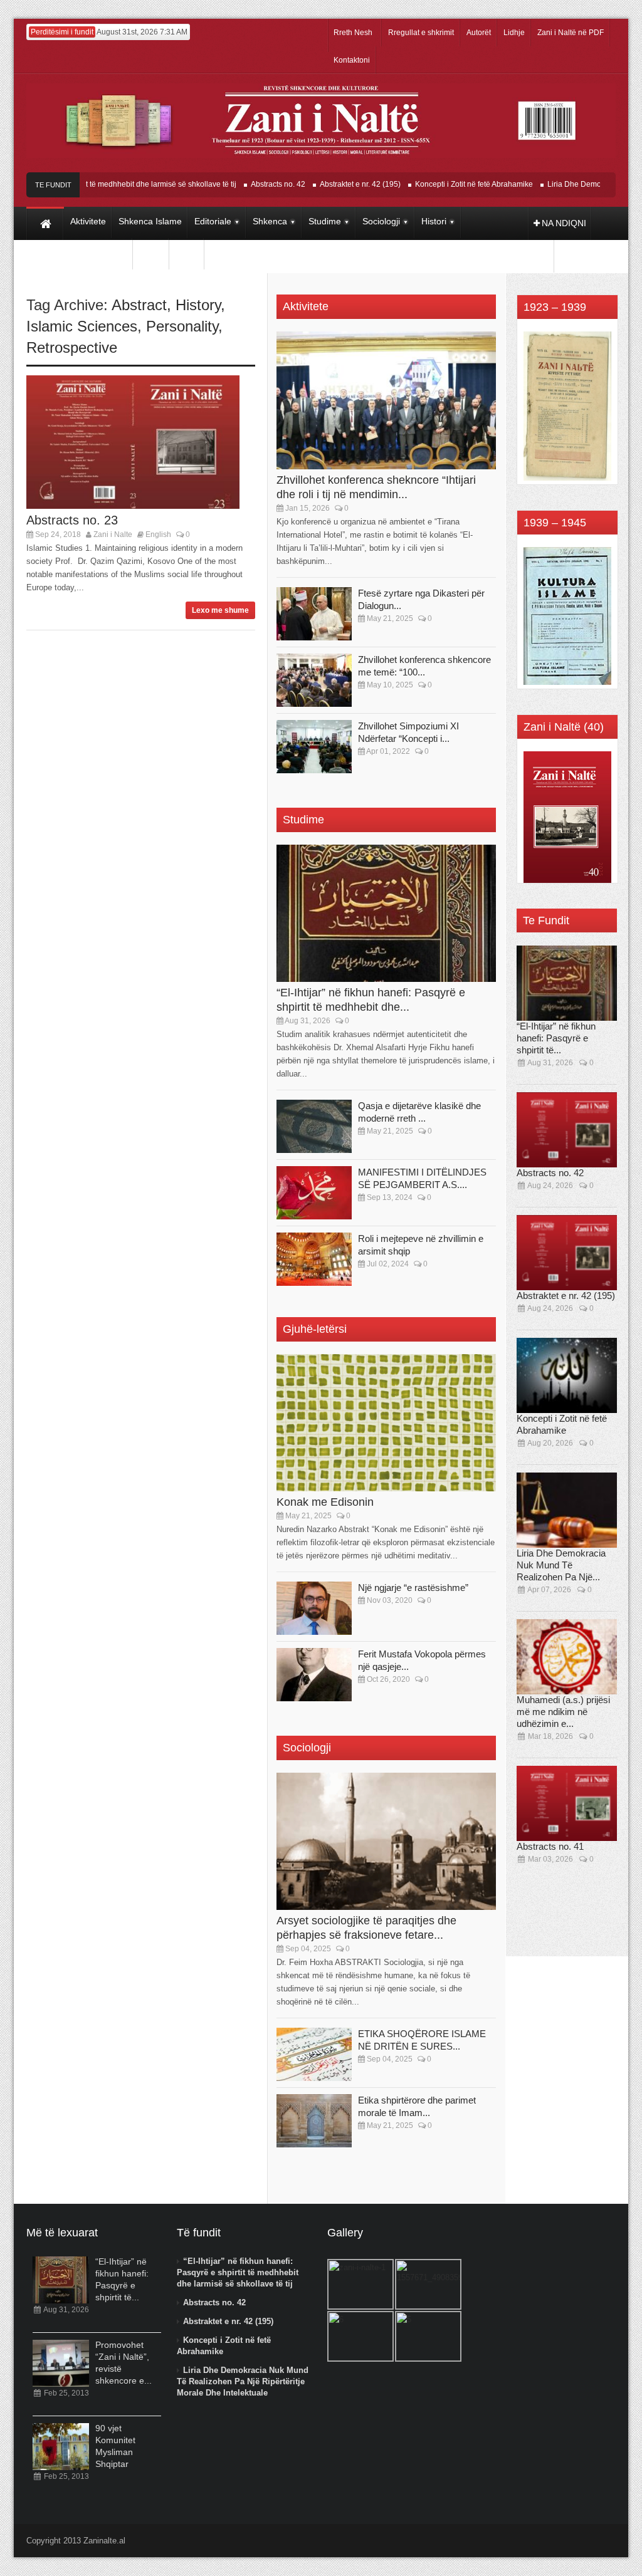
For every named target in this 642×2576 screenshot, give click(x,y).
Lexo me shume (220, 610)
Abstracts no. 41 (550, 1846)
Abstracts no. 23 (72, 520)
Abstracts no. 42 (245, 184)
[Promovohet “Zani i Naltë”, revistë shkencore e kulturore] (61, 2363)
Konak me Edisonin (325, 1502)
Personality (182, 326)
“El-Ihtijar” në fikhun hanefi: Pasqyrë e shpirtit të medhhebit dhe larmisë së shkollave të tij (238, 2272)
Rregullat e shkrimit (421, 33)
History (198, 305)
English (158, 534)
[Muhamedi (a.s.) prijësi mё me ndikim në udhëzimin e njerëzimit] (567, 1657)
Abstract (139, 305)
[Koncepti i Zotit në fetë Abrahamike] (567, 1375)
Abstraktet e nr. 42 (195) (328, 184)
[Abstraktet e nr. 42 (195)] (567, 1253)
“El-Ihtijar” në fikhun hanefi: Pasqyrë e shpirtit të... (556, 1038)
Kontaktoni (352, 60)
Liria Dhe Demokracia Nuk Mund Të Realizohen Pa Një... (561, 1565)
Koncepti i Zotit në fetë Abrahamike (441, 184)
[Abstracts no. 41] (567, 1803)
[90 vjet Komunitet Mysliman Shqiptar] (61, 2447)
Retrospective (72, 347)
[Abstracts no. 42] (567, 1130)
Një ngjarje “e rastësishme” (413, 1588)
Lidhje (514, 33)
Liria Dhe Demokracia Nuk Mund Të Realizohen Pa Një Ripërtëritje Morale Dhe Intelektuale (243, 2381)
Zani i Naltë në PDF (571, 33)
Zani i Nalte (113, 534)
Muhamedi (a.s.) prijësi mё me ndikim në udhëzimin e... (563, 1712)
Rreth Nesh (353, 33)
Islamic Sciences (82, 326)
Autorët (479, 33)
